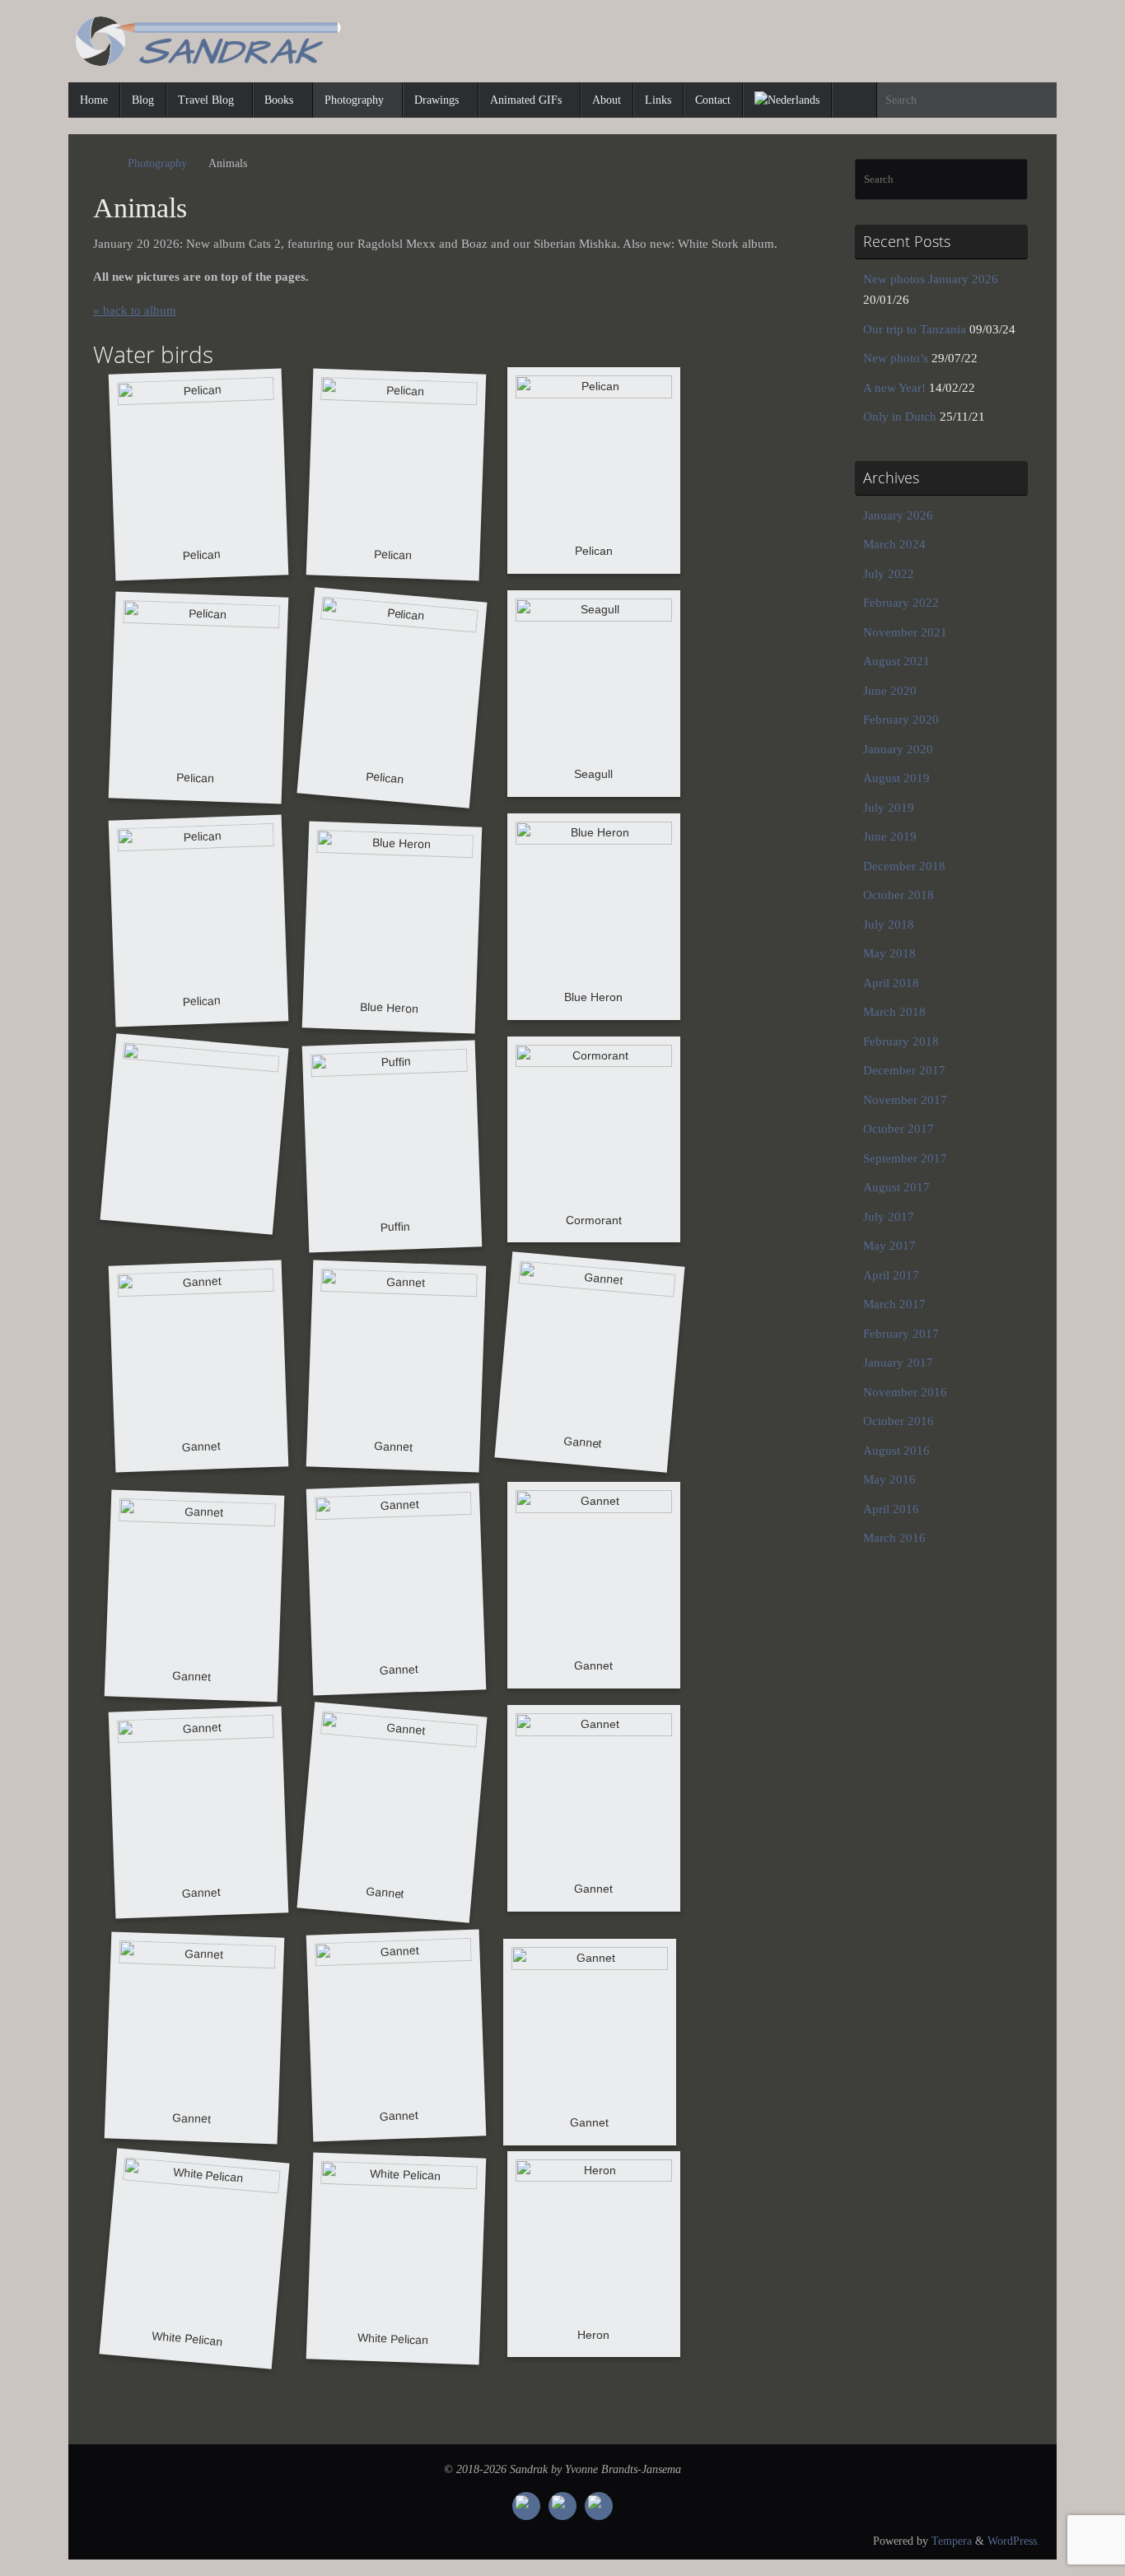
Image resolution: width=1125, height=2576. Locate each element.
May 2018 (889, 953)
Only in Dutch (900, 417)
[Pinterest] (562, 2506)
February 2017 (901, 1334)
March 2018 (894, 1012)
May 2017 (889, 1246)
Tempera (952, 2541)
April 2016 (891, 1509)
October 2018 (899, 895)
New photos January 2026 (931, 279)
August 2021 (896, 661)
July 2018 (889, 925)
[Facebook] (526, 2506)
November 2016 (905, 1392)
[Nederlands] (787, 100)
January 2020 (898, 749)
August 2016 (896, 1451)
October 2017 (899, 1129)
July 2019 (889, 808)
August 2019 (896, 778)
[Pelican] (198, 475)
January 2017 (898, 1363)
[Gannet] (198, 1367)
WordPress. (1014, 2541)
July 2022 (889, 574)
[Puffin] (392, 1146)
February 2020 (901, 720)
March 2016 (894, 1538)
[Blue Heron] (392, 927)
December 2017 (904, 1070)
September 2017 (905, 1158)
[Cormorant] (594, 1140)
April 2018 (891, 983)
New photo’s (896, 358)
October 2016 (899, 1421)
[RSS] (599, 2506)
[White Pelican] (194, 2258)
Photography (157, 163)
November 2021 (905, 632)
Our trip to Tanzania (915, 329)
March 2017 (894, 1304)
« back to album (135, 310)
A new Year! (894, 388)
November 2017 (905, 1100)
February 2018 (901, 1041)
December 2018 (904, 866)
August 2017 (896, 1187)
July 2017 (889, 1217)
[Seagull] (594, 694)
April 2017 (891, 1275)
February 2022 (901, 603)
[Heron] (594, 2255)
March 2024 (894, 544)
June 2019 (890, 836)
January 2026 (898, 515)
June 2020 (890, 691)
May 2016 (889, 1479)
